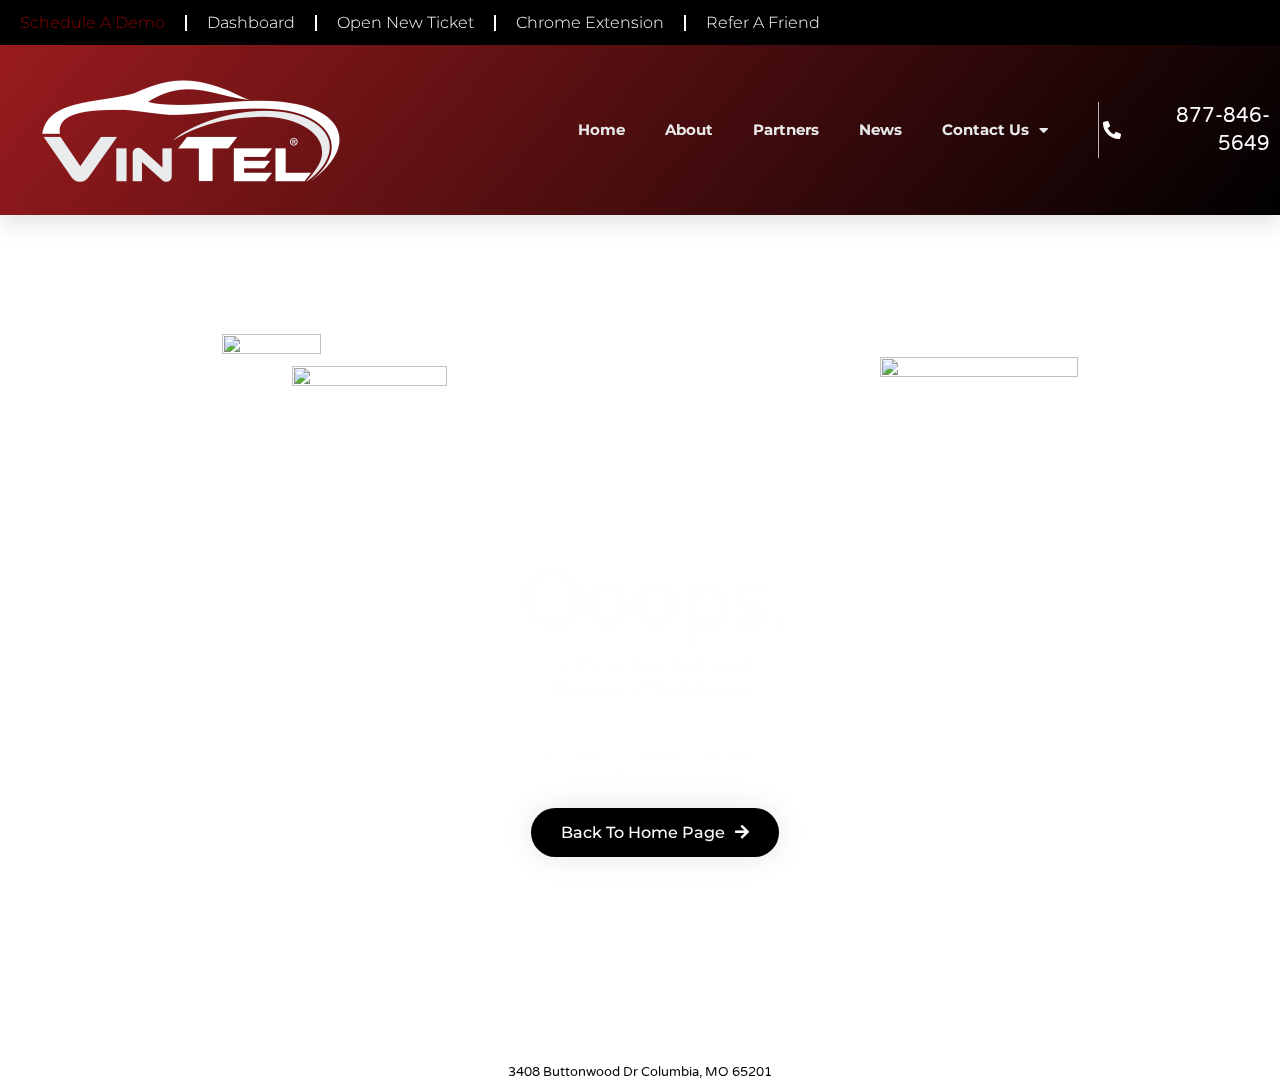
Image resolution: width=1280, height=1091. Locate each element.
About (689, 129)
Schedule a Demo (92, 22)
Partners (786, 129)
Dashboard (251, 22)
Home (601, 129)
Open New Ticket (405, 22)
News (880, 129)
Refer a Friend (763, 22)
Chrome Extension (590, 22)
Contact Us (985, 129)
